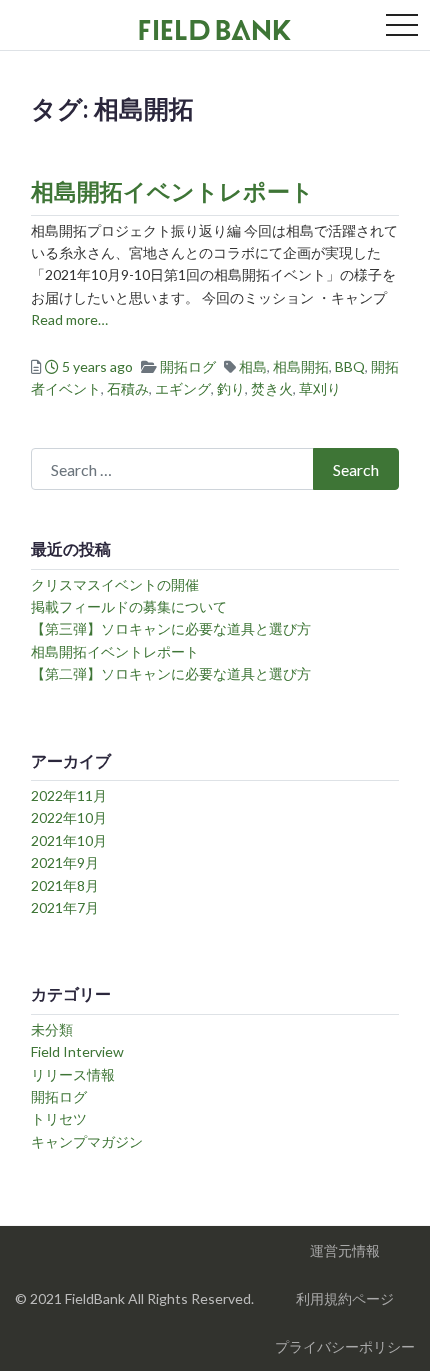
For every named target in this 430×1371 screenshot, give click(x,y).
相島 (253, 366)
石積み (128, 388)
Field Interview (77, 1051)
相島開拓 (301, 366)
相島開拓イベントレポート (172, 191)
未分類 (52, 1029)
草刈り (320, 388)
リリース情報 (73, 1074)
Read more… (69, 319)
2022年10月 (69, 817)
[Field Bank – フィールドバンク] (215, 27)
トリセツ (59, 1118)
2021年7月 (65, 907)
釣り (231, 388)
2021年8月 (65, 885)
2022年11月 (69, 795)
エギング (183, 388)
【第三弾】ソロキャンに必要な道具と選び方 (171, 628)
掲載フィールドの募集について (129, 606)
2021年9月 (65, 862)
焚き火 (272, 388)
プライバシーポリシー (345, 1346)
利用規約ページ (345, 1298)
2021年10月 (69, 840)
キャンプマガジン (87, 1141)
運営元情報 (345, 1250)
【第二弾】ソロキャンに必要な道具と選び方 (171, 673)
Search (356, 469)
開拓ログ (188, 366)
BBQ (350, 366)
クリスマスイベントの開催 (115, 584)
